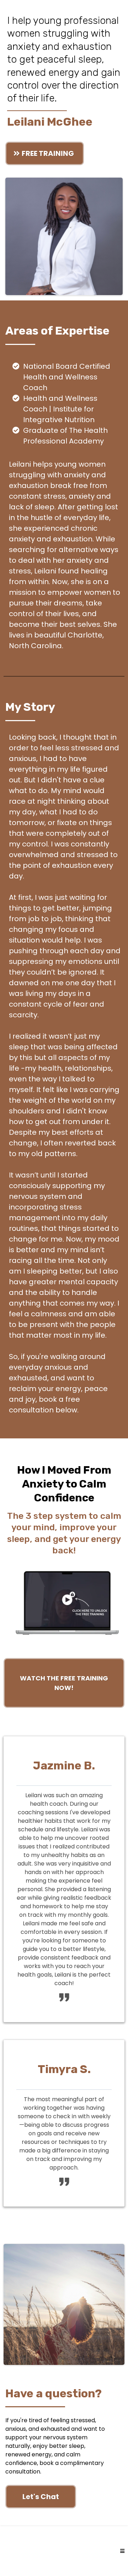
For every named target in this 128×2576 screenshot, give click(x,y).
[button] (122, 2551)
